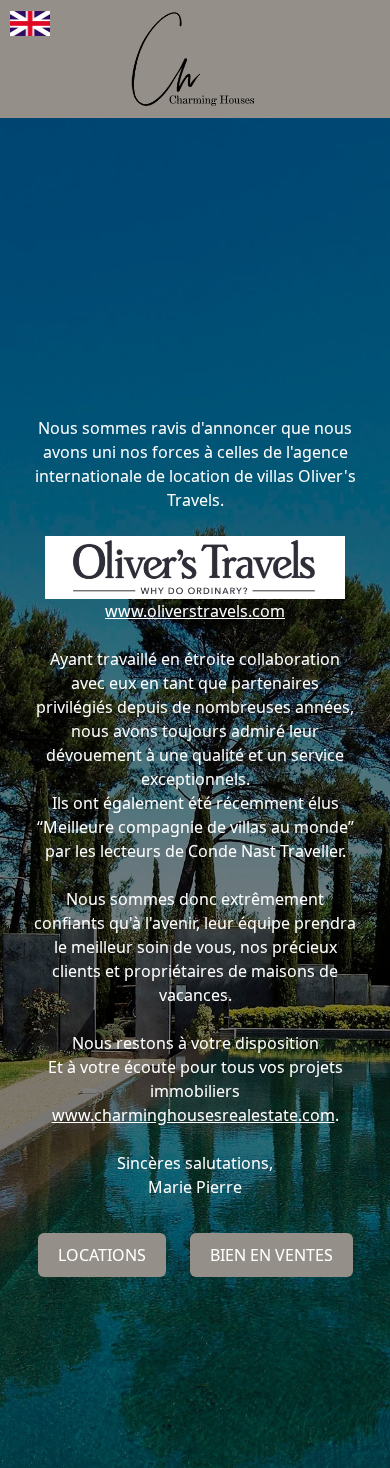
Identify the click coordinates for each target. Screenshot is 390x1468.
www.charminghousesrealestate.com (193, 1115)
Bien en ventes (271, 1255)
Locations (102, 1255)
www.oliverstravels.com (195, 611)
